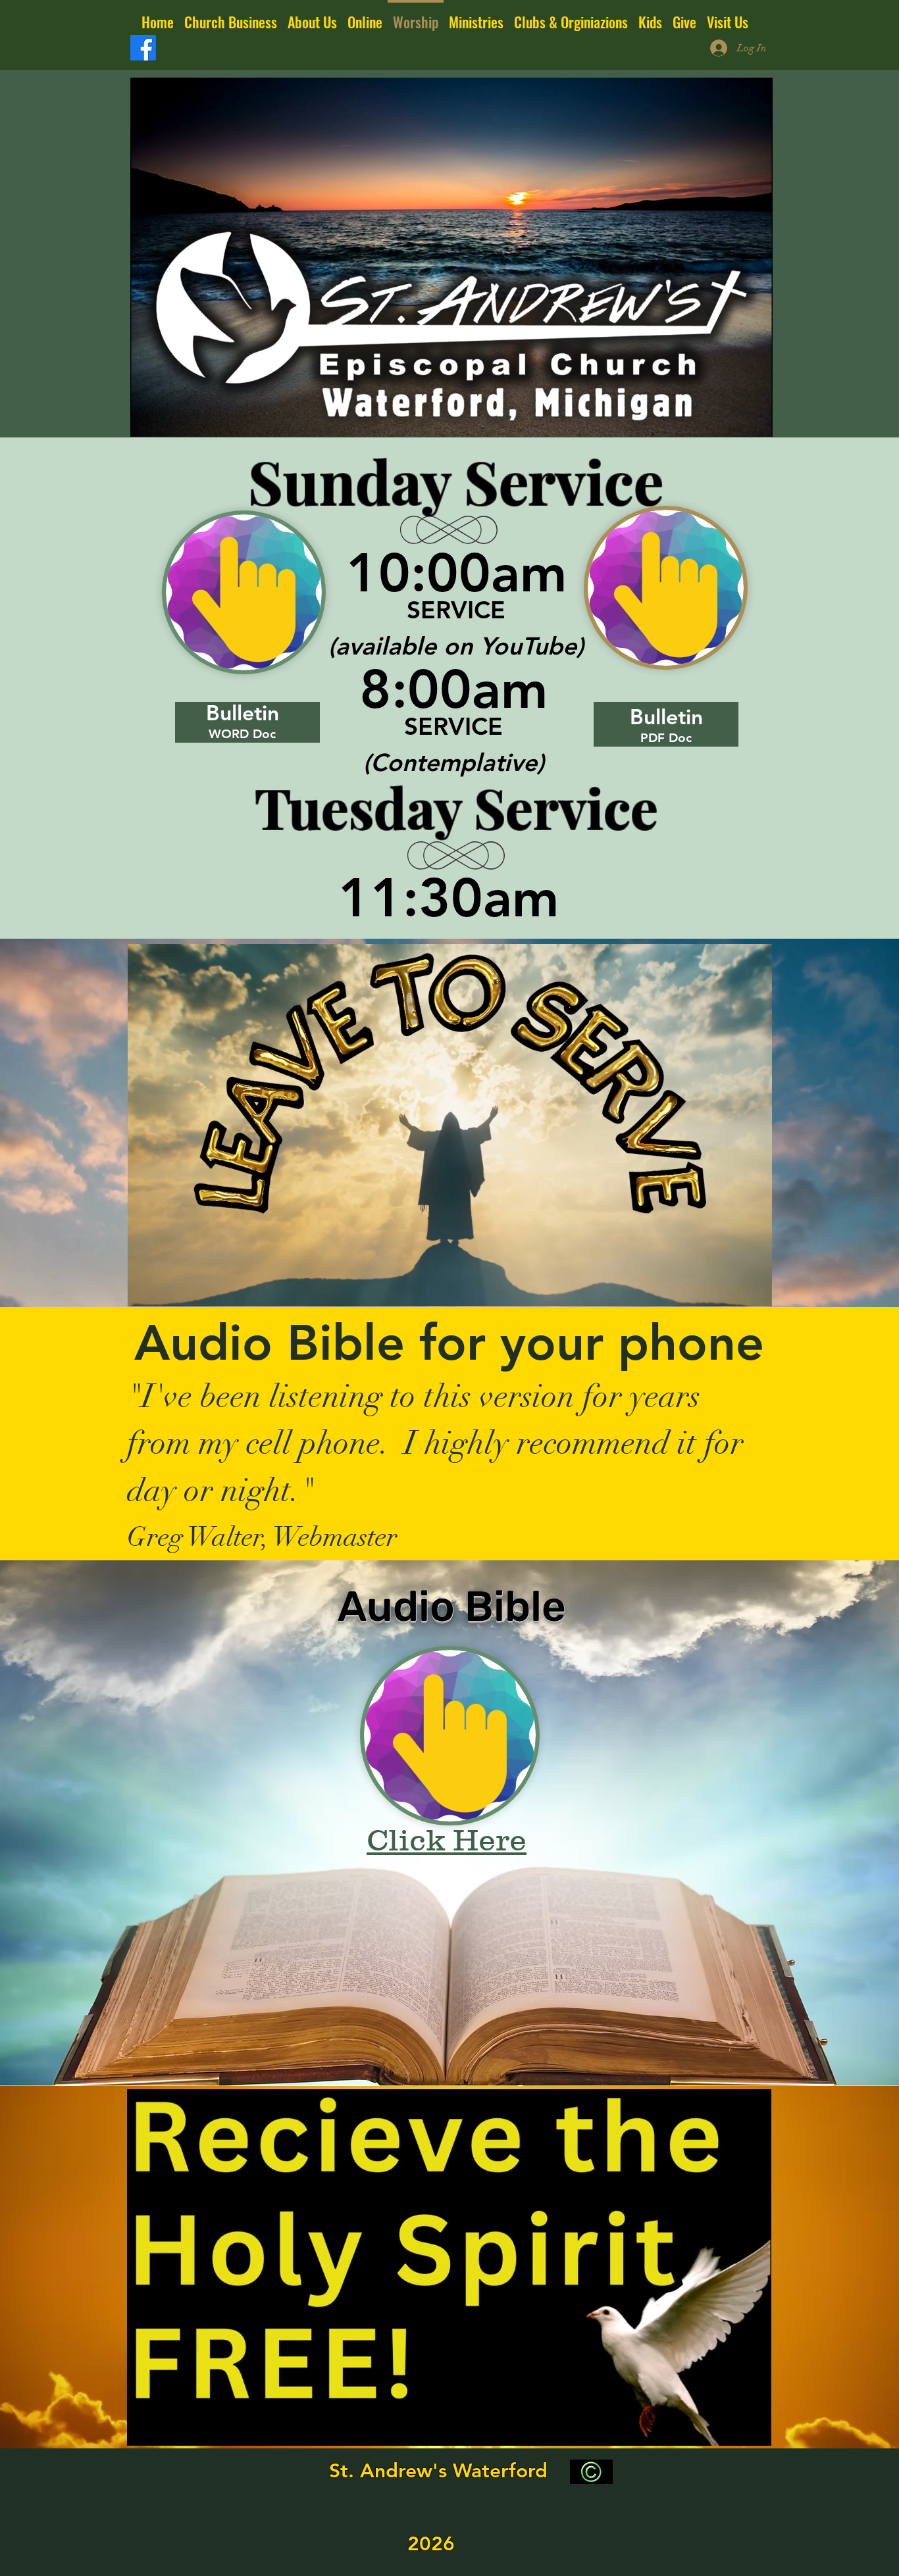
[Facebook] (143, 48)
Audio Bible (452, 1606)
